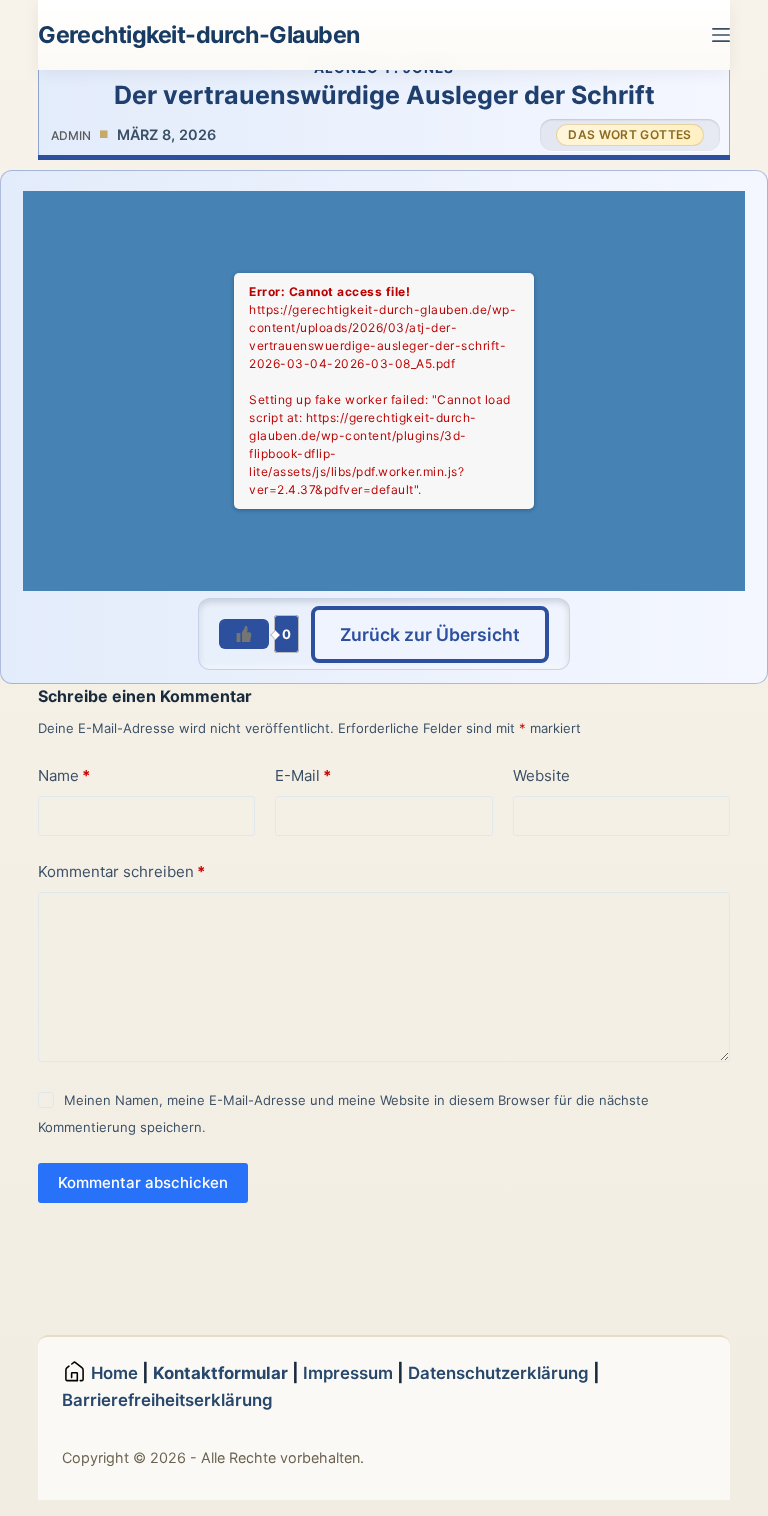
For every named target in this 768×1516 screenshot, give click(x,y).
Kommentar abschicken (143, 1182)
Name (64, 775)
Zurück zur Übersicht (430, 634)
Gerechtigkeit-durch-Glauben (198, 35)
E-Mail (303, 775)
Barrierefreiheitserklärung (167, 1400)
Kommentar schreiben (121, 871)
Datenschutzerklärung (498, 1373)
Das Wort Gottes (629, 134)
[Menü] (721, 35)
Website (541, 775)
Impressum (348, 1373)
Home (116, 1373)
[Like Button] (244, 634)
